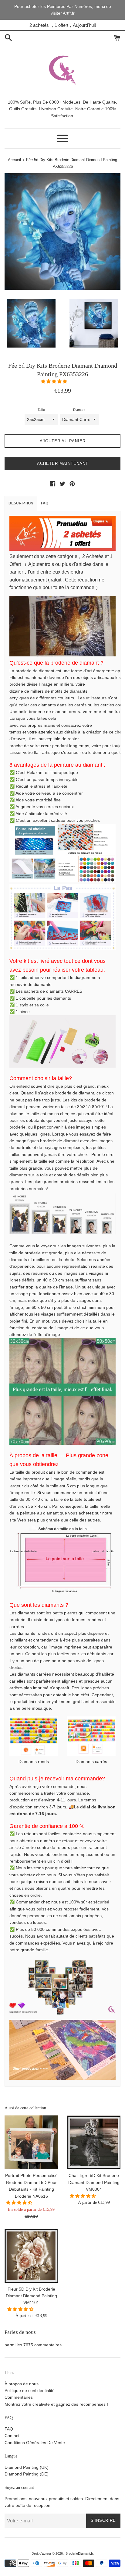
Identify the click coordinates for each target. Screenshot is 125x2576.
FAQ (45, 503)
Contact (12, 2436)
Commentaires (19, 2397)
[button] (55, 381)
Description (21, 503)
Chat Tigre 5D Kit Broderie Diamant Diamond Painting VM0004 (94, 2182)
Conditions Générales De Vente (35, 2443)
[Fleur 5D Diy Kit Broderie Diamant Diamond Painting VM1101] (31, 2256)
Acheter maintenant (63, 463)
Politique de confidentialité (30, 2390)
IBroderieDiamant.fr (79, 2553)
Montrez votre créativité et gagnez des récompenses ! (56, 2404)
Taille (41, 410)
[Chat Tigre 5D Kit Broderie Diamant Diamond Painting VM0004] (94, 2142)
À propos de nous (22, 2384)
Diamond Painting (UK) (27, 2467)
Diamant (79, 410)
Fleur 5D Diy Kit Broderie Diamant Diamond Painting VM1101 (31, 2296)
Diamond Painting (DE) (27, 2474)
